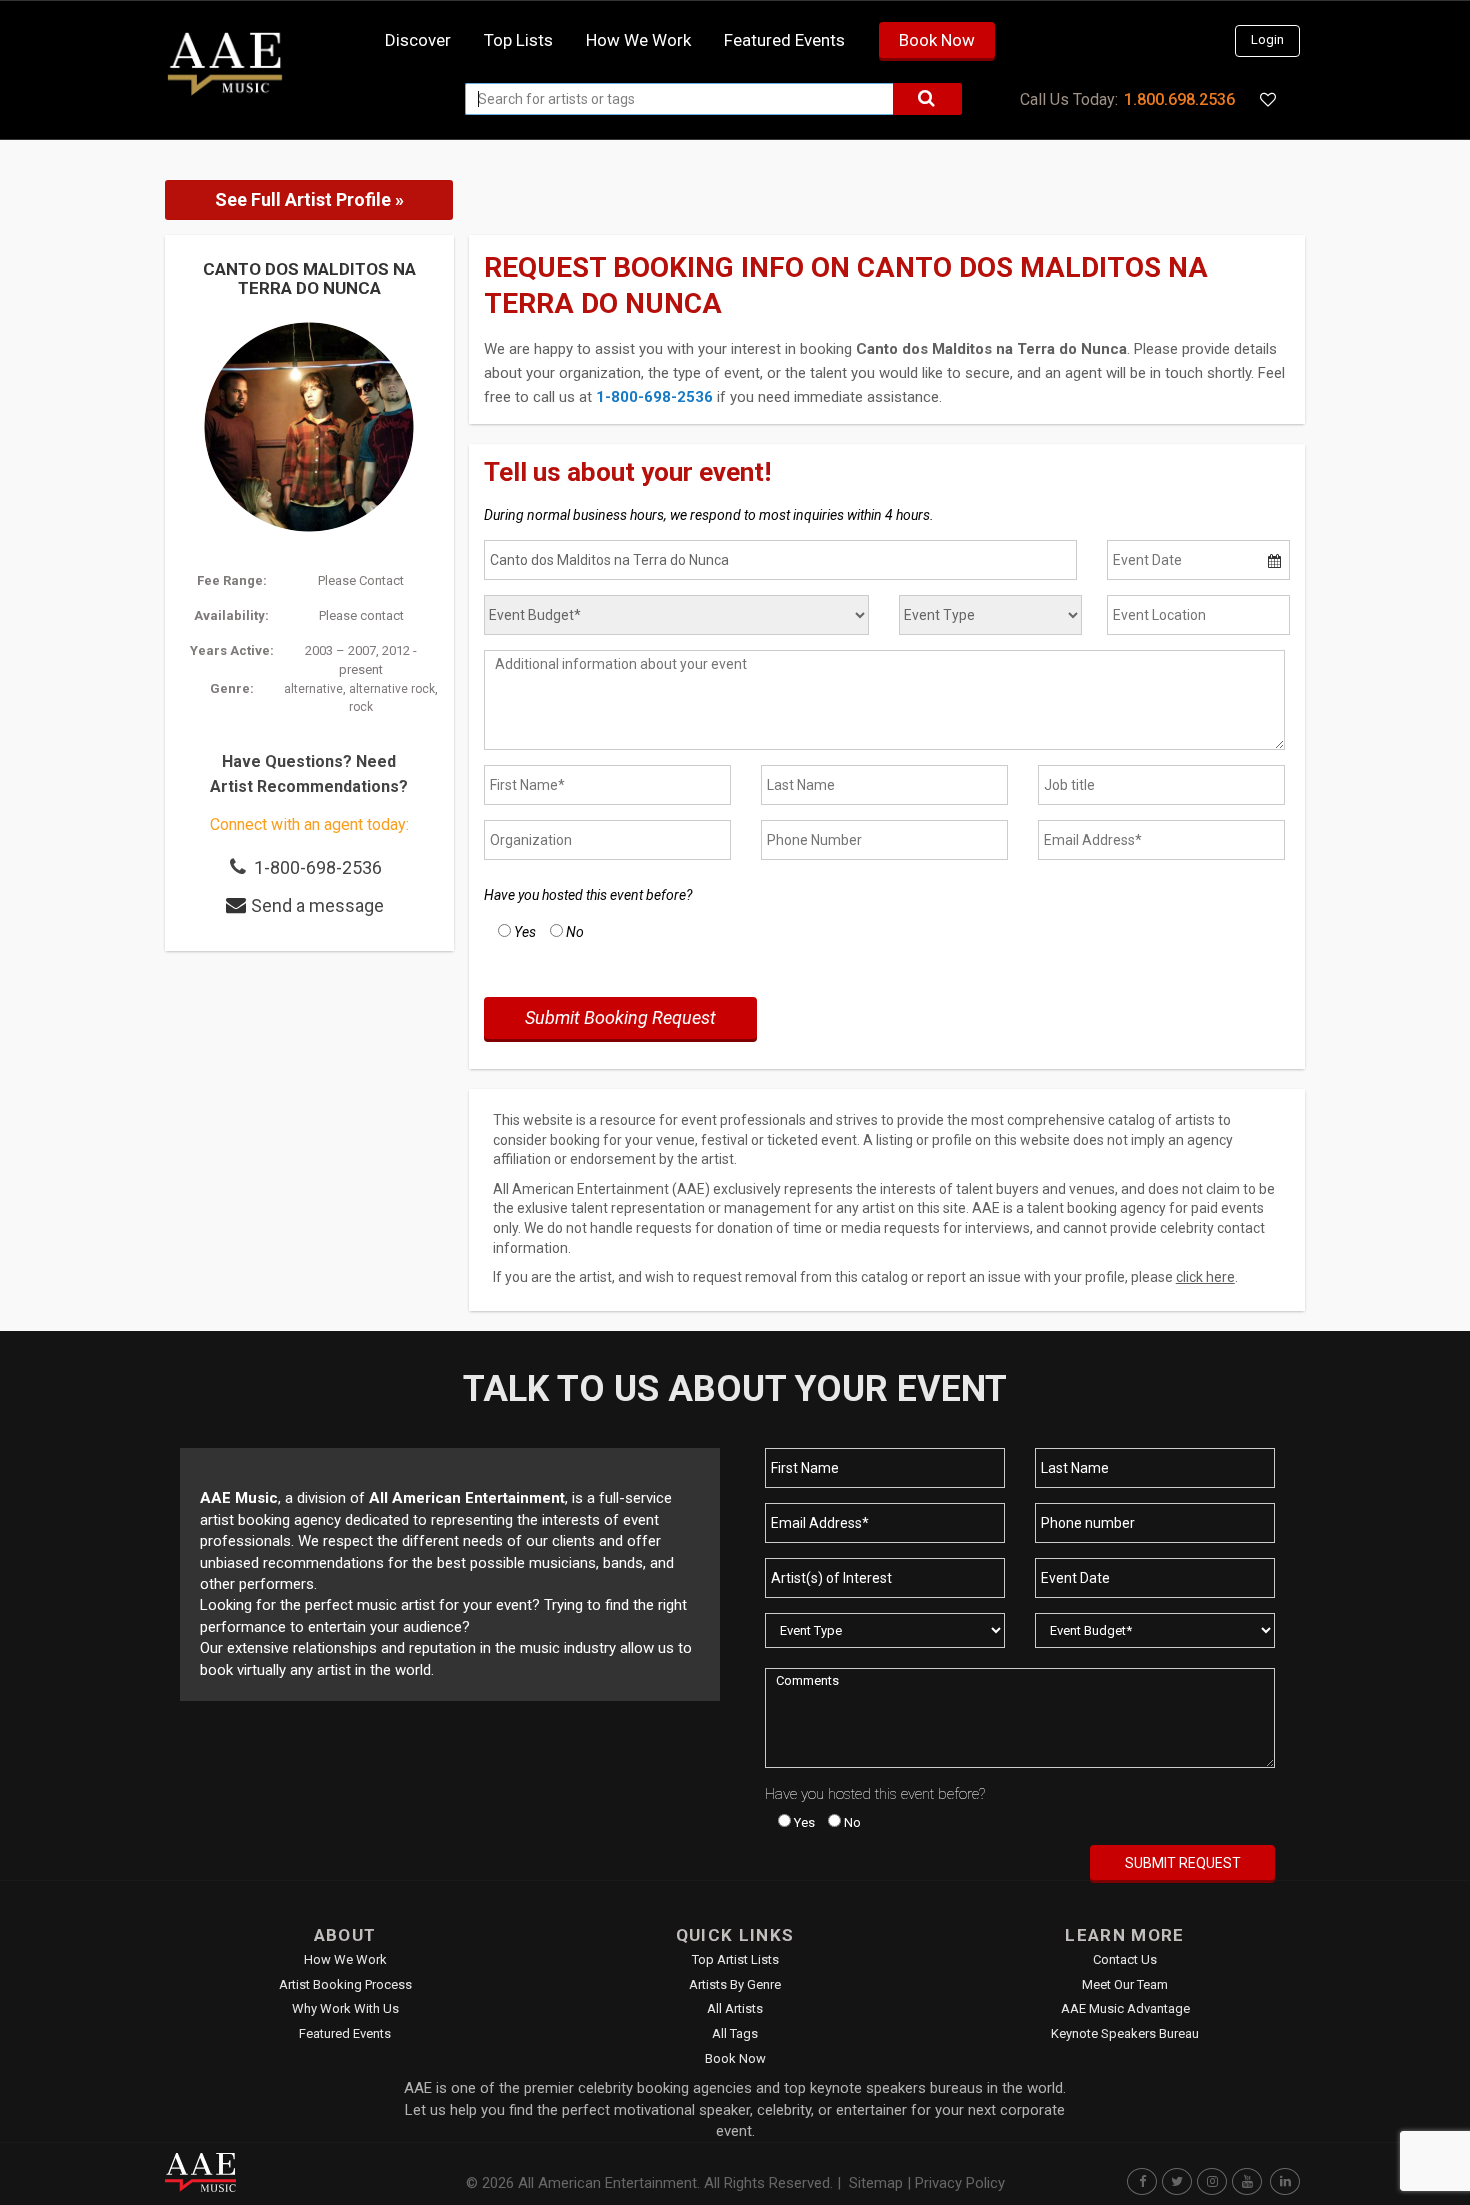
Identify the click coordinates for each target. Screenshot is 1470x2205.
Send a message (317, 905)
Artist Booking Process (345, 1984)
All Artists (735, 2008)
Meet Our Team (1125, 1984)
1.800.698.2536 (1179, 99)
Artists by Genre (735, 1984)
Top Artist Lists (735, 1959)
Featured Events (784, 40)
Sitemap (876, 2183)
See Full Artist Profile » (309, 199)
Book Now (937, 40)
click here (1205, 1277)
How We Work (345, 1959)
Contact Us (1125, 1959)
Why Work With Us (345, 2008)
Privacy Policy (960, 2183)
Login (1267, 39)
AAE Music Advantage (1125, 2008)
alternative (313, 689)
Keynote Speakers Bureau (1125, 2033)
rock (361, 707)
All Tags (735, 2033)
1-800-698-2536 (318, 867)
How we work (638, 40)
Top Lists (518, 40)
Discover (418, 40)
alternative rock (392, 689)
